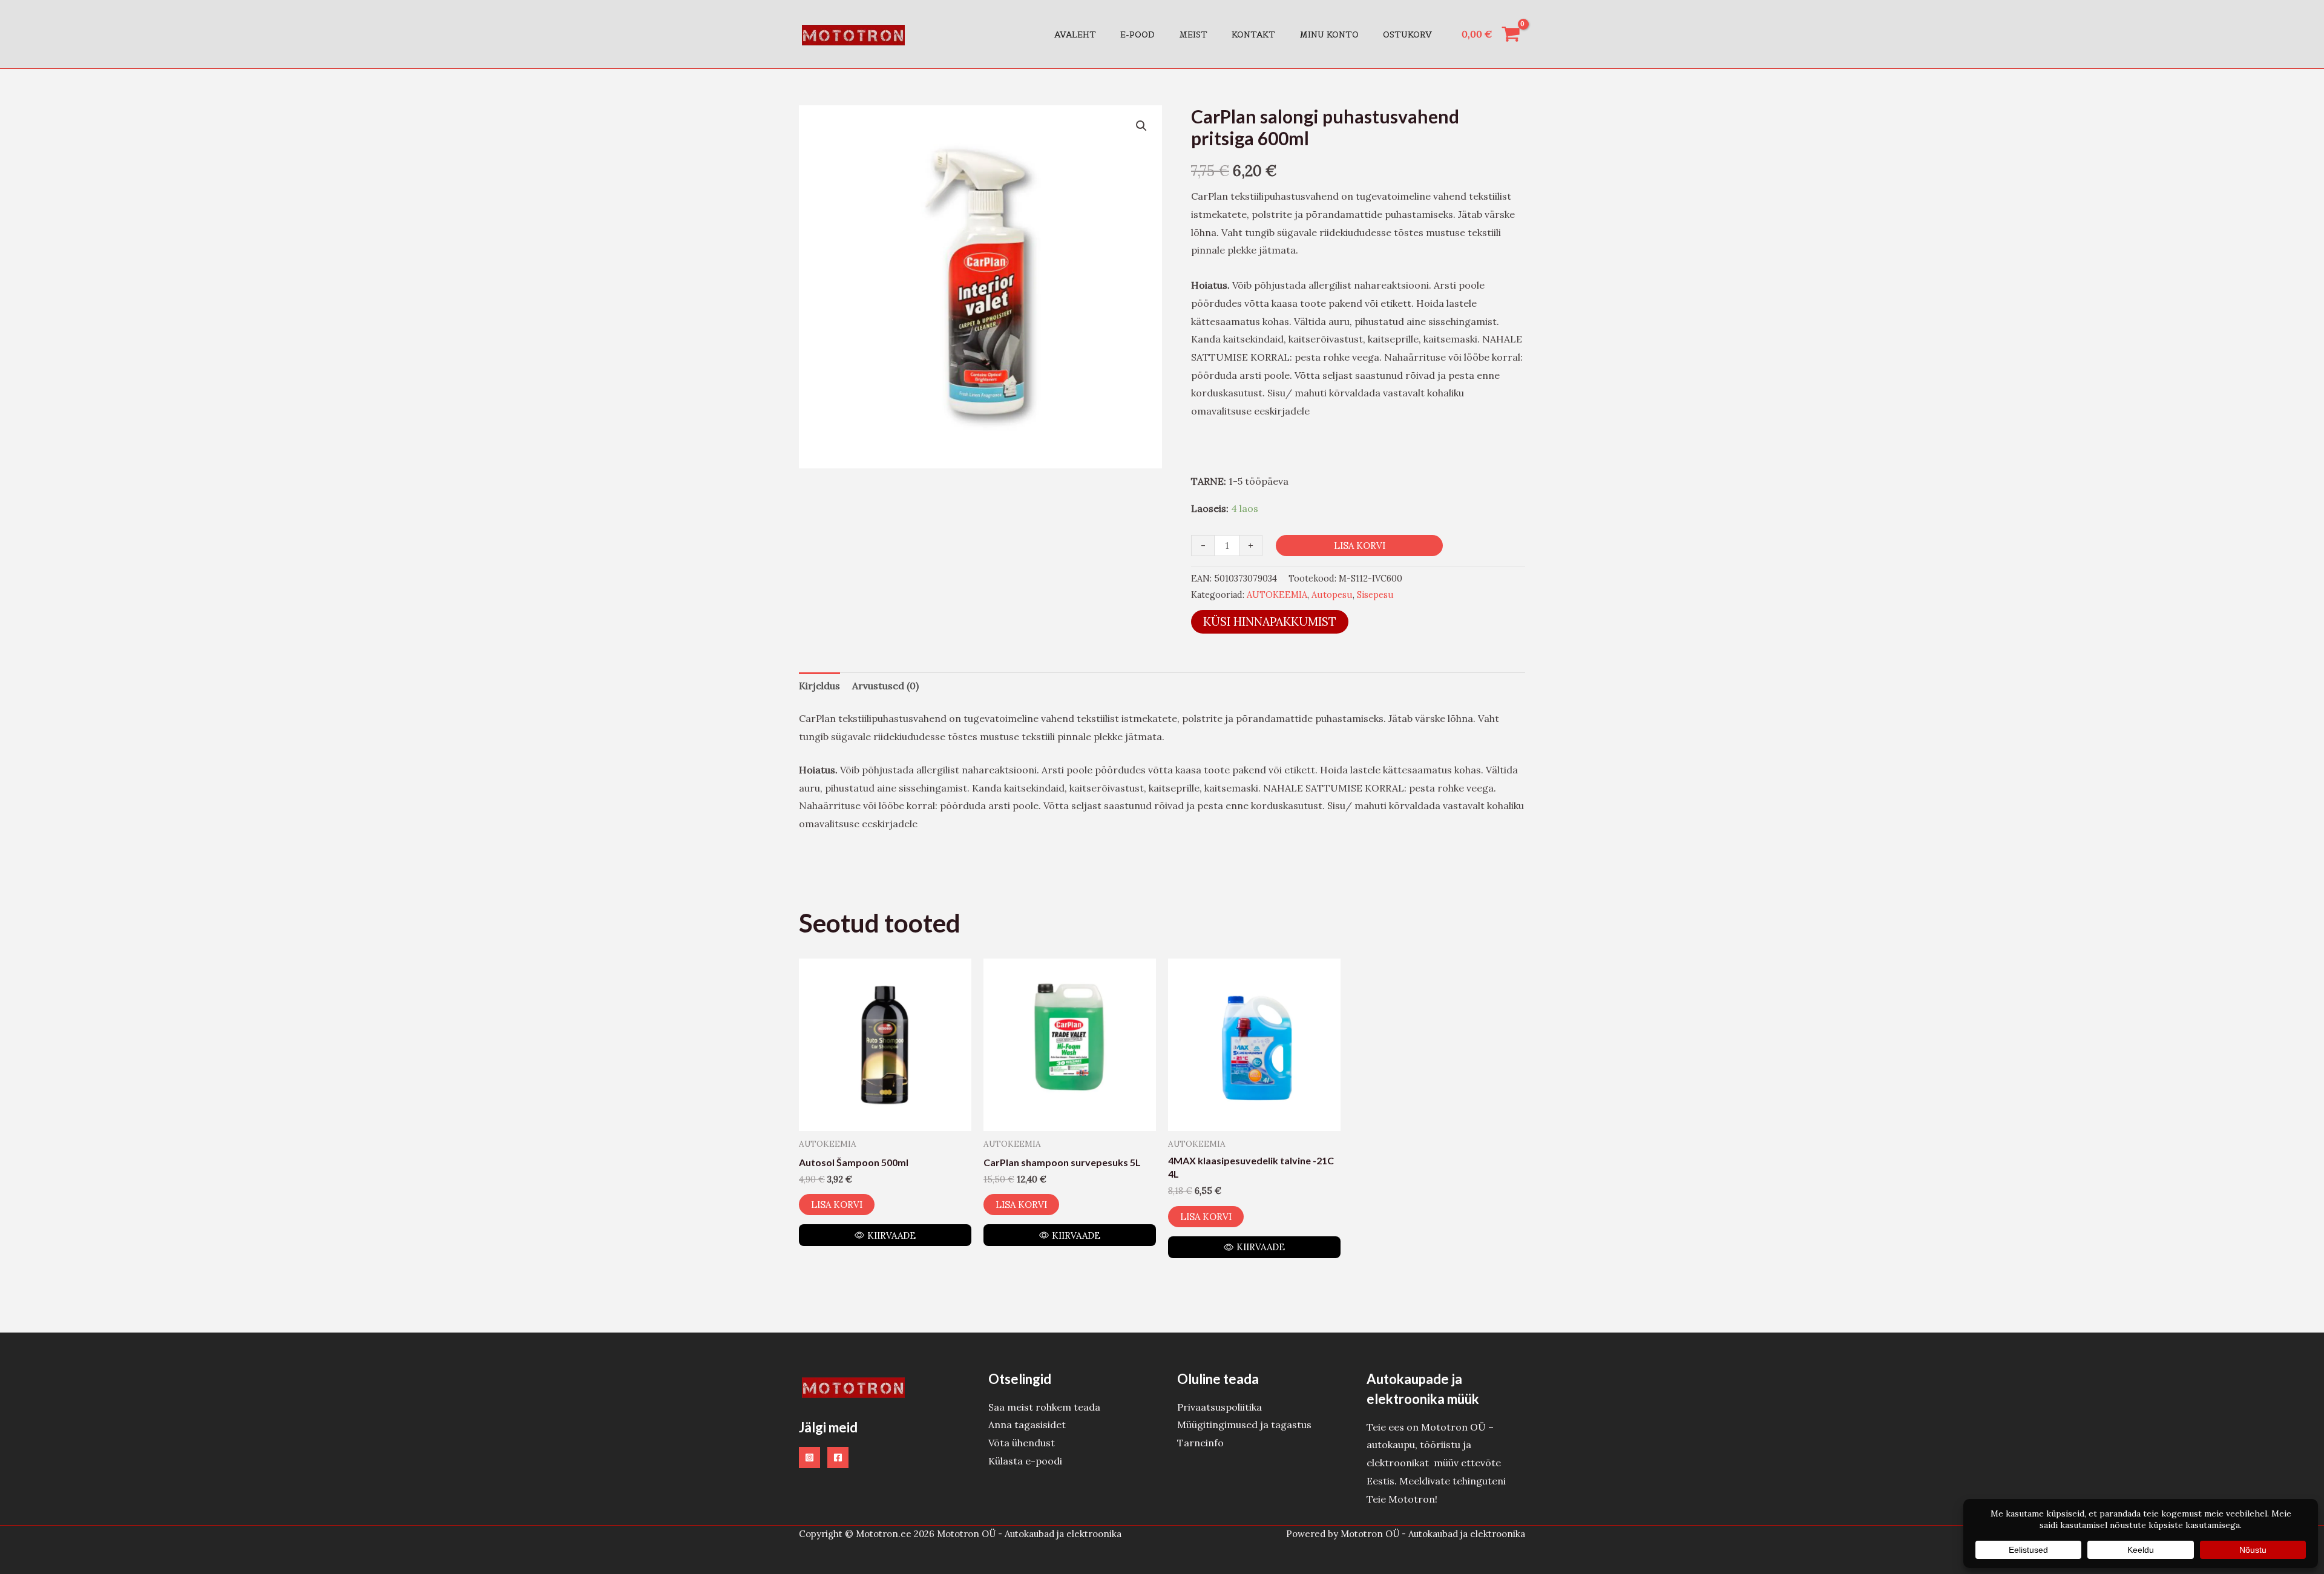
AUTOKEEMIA (1277, 595)
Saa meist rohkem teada (1044, 1407)
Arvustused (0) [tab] (885, 686)
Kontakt (1253, 34)
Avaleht (1075, 34)
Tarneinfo (1200, 1443)
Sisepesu (1375, 595)
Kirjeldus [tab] (819, 686)
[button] (1141, 126)
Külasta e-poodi (1025, 1461)
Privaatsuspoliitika (1219, 1407)
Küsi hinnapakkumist (1270, 621)
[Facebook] (838, 1458)
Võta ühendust (1022, 1443)
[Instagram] (809, 1458)
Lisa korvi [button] (837, 1205)
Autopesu (1332, 595)
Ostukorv (1407, 34)
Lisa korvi (1360, 546)
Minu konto (1329, 34)
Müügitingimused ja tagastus (1244, 1425)
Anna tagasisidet (1027, 1425)
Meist (1193, 34)
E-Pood (1137, 34)
